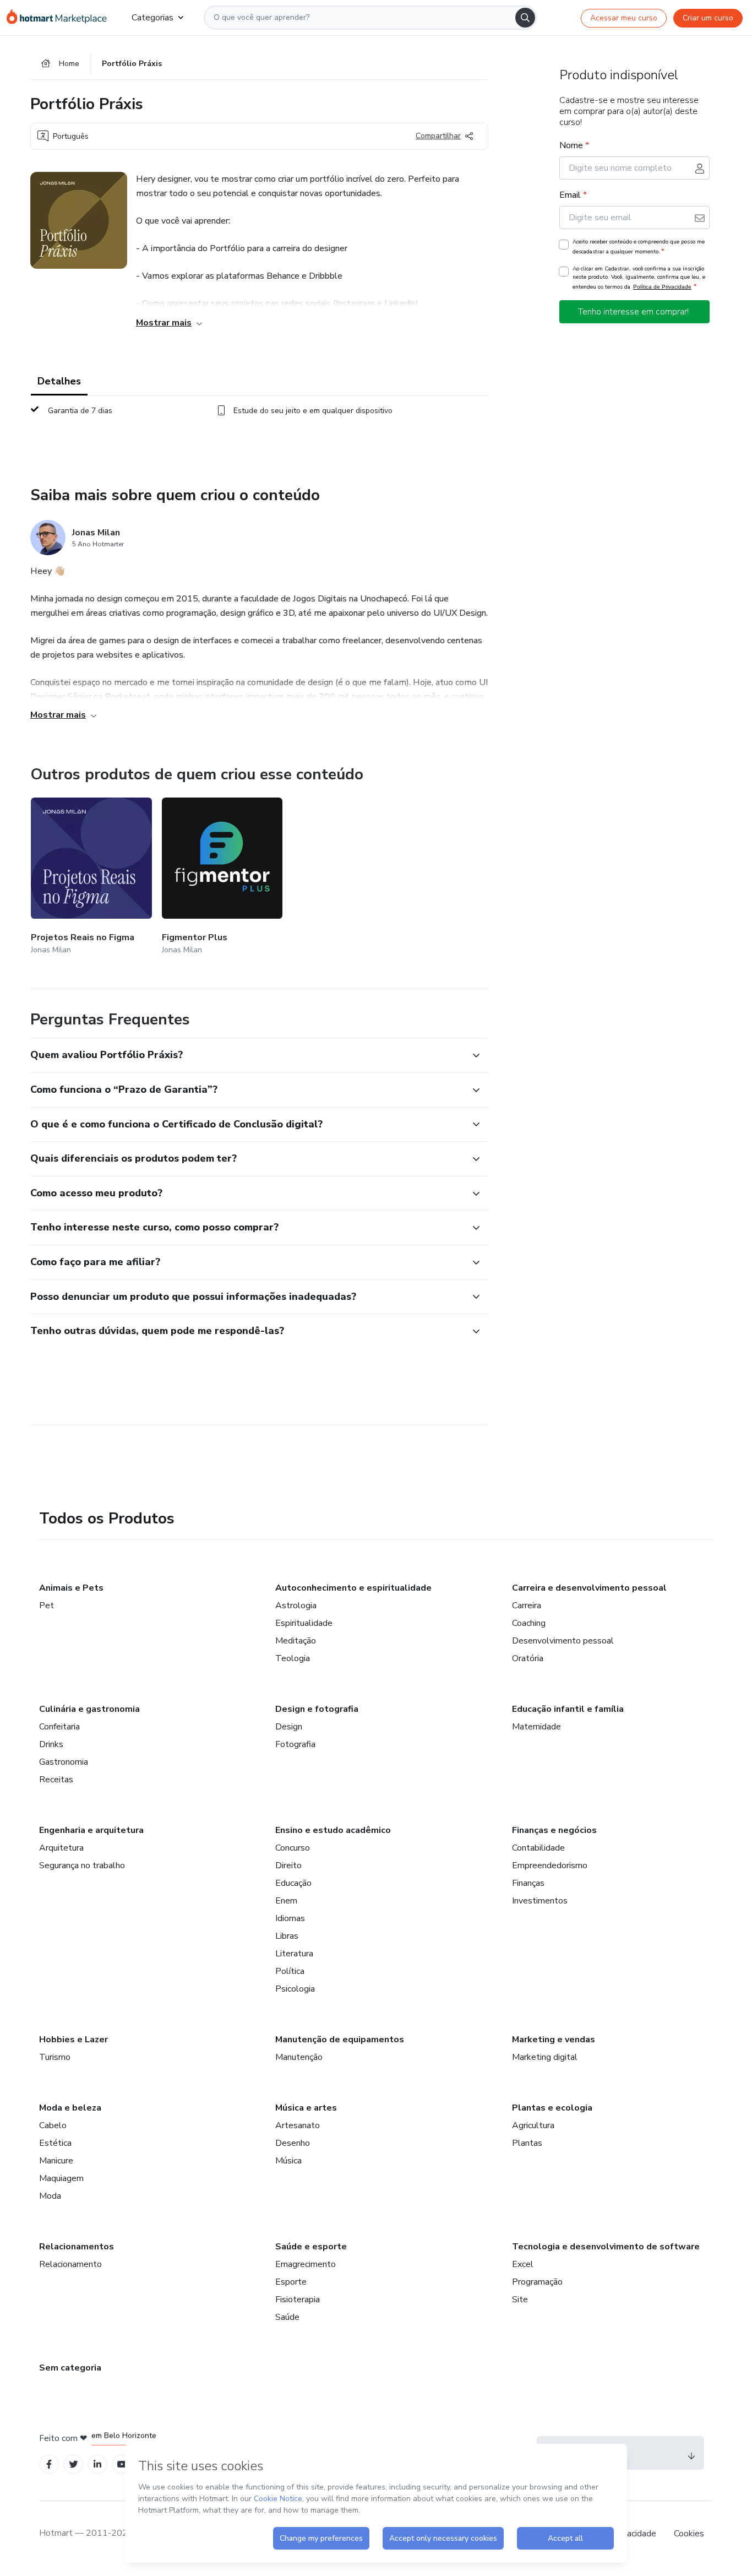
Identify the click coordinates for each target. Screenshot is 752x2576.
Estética (55, 2143)
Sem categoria (70, 2368)
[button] (247, 1055)
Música (288, 2161)
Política (290, 1971)
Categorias (152, 18)
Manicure (56, 2161)
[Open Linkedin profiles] (97, 2464)
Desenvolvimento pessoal (563, 1641)
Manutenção (299, 2057)
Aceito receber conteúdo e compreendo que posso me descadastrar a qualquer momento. (639, 247)
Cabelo (53, 2125)
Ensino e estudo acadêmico (333, 1830)
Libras (287, 1936)
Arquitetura (61, 1848)
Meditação (296, 1641)
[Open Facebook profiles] (49, 2464)
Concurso (293, 1848)
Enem (286, 1901)
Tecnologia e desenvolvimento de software (606, 2247)
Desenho (293, 2143)
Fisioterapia (298, 2300)
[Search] (525, 18)
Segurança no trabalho (82, 1865)
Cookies (689, 2534)
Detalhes (59, 381)
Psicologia (295, 1989)
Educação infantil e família (568, 1709)
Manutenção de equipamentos (340, 2040)
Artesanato (298, 2125)
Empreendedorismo (550, 1865)
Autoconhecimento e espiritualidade (353, 1588)
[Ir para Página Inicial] (60, 18)
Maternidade (536, 1727)
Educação (293, 1883)
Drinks (51, 1744)
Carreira (527, 1606)
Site (520, 2300)
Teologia (293, 1658)
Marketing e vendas (554, 2040)
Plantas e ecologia (552, 2108)
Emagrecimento (306, 2264)
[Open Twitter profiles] (73, 2464)
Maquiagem (61, 2178)
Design (289, 1727)
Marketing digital (545, 2057)
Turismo (55, 2057)
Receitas (56, 1780)
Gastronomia (64, 1762)
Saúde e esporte (311, 2247)
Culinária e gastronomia (89, 1709)
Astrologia (296, 1606)
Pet (47, 1606)
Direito (288, 1865)
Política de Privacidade (662, 287)
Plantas (527, 2143)
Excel (523, 2264)
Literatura (294, 1954)
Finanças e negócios (554, 1830)
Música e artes (306, 2108)
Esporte (291, 2282)
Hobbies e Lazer (73, 2040)
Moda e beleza (70, 2108)
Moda (50, 2196)
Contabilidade (538, 1848)
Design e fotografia (317, 1709)
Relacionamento (70, 2264)
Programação (537, 2282)
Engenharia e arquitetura (91, 1830)
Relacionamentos (77, 2247)
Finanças (528, 1883)
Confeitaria (59, 1727)
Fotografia (295, 1744)
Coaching (529, 1623)
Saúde (287, 2317)
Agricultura (533, 2125)
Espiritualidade (304, 1623)
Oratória (528, 1658)
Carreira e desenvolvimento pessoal (589, 1588)
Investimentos (540, 1901)
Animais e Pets (71, 1588)
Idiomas (290, 1918)
